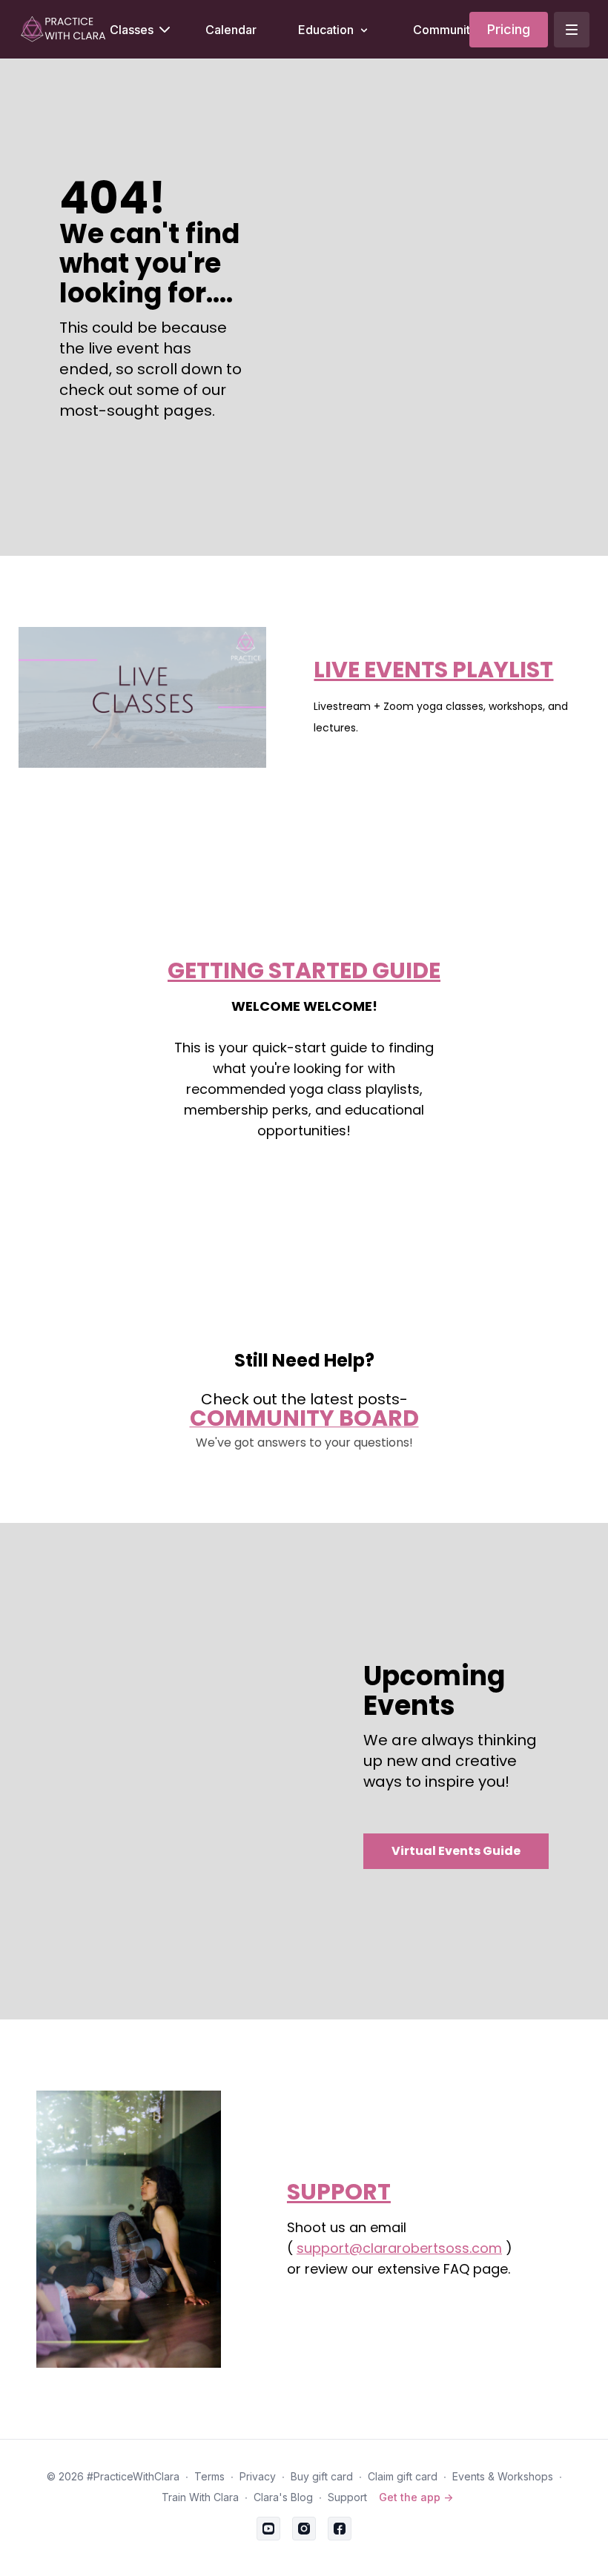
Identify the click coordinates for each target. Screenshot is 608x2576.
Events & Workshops (503, 2476)
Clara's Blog (283, 2497)
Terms (209, 2476)
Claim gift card (403, 2476)
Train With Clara (200, 2497)
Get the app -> (416, 2497)
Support (347, 2497)
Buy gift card (322, 2476)
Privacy (258, 2476)
